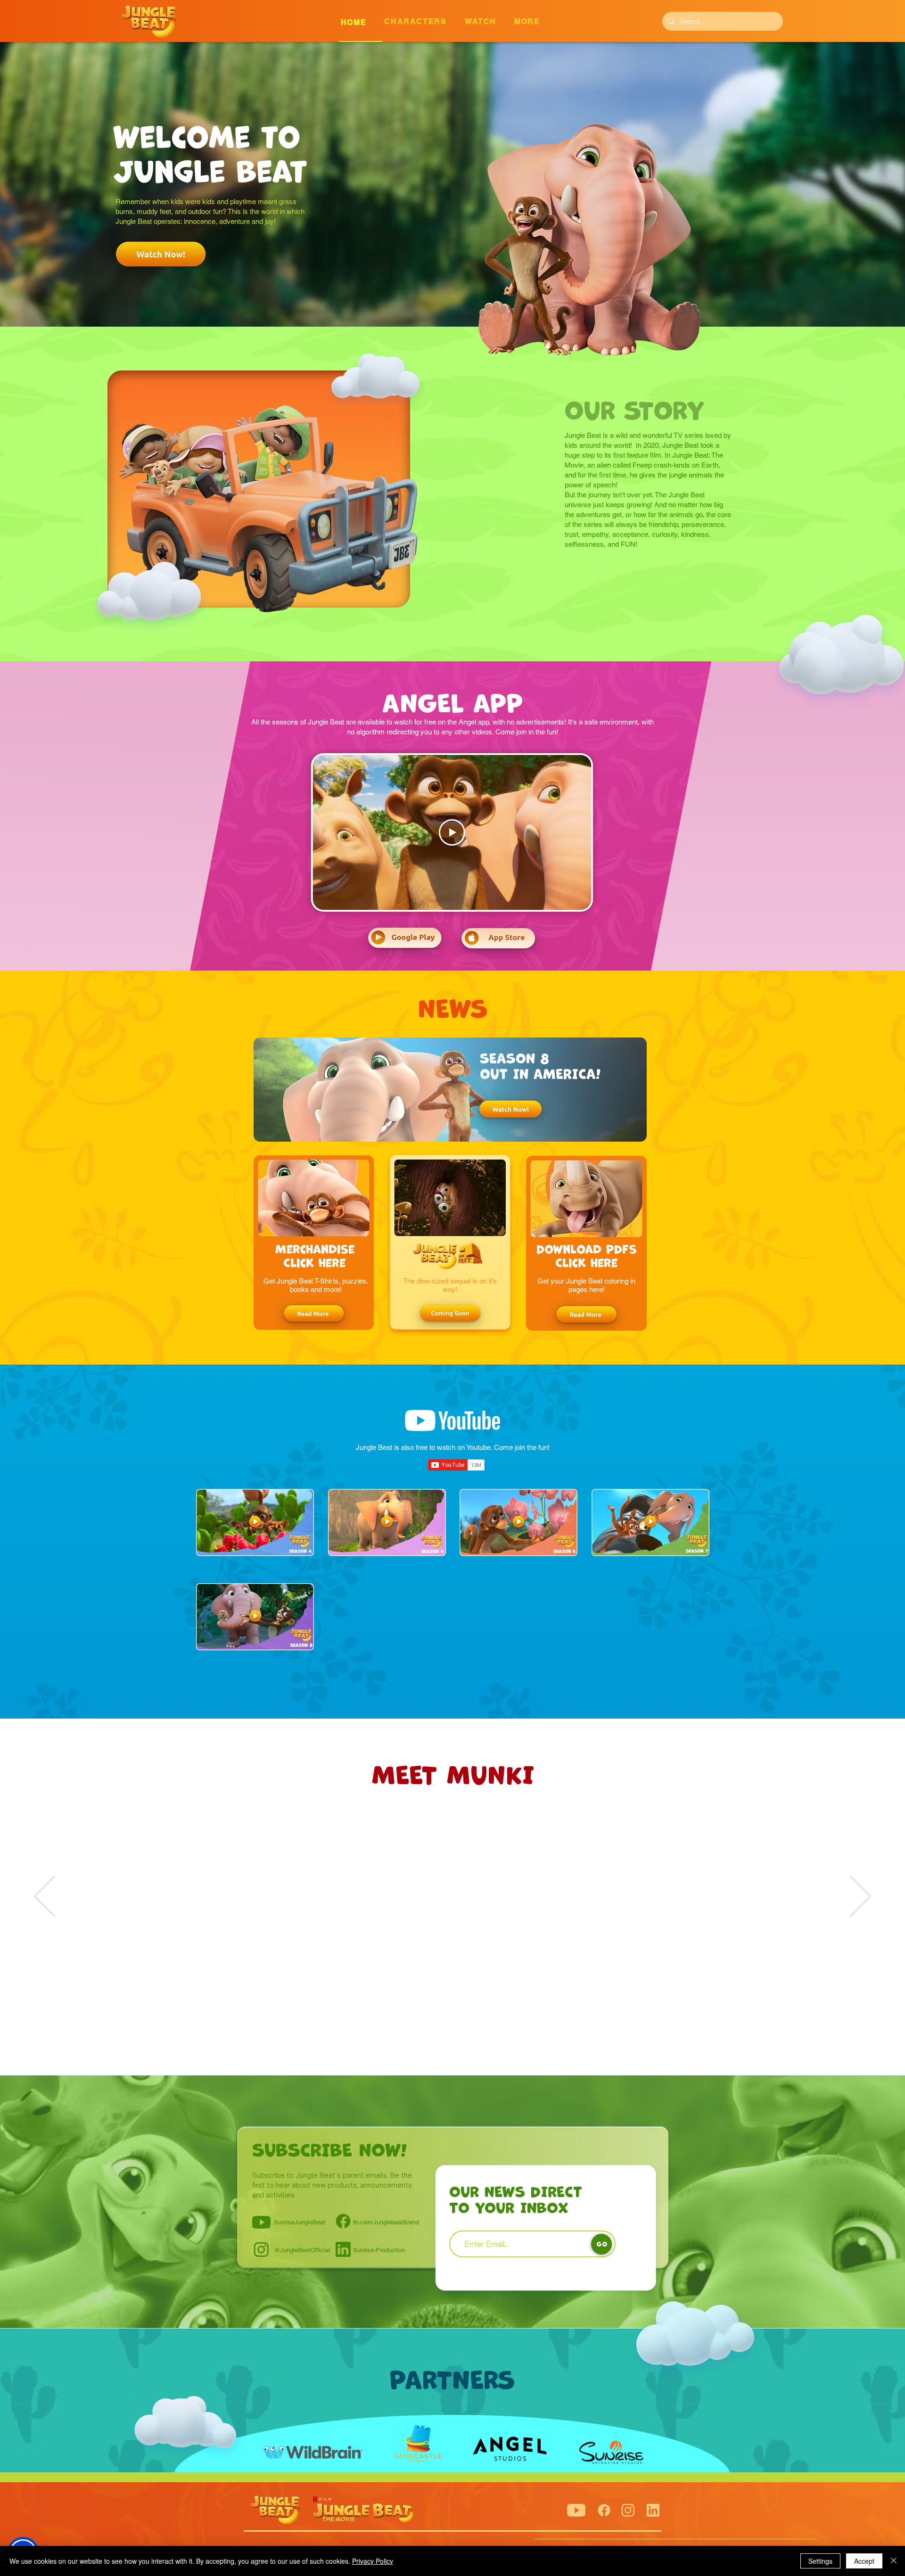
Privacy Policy (373, 2561)
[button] (488, 23)
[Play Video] (452, 832)
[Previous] (45, 1897)
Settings (820, 2561)
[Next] (860, 1897)
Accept (864, 2561)
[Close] (894, 2561)
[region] (502, 1897)
